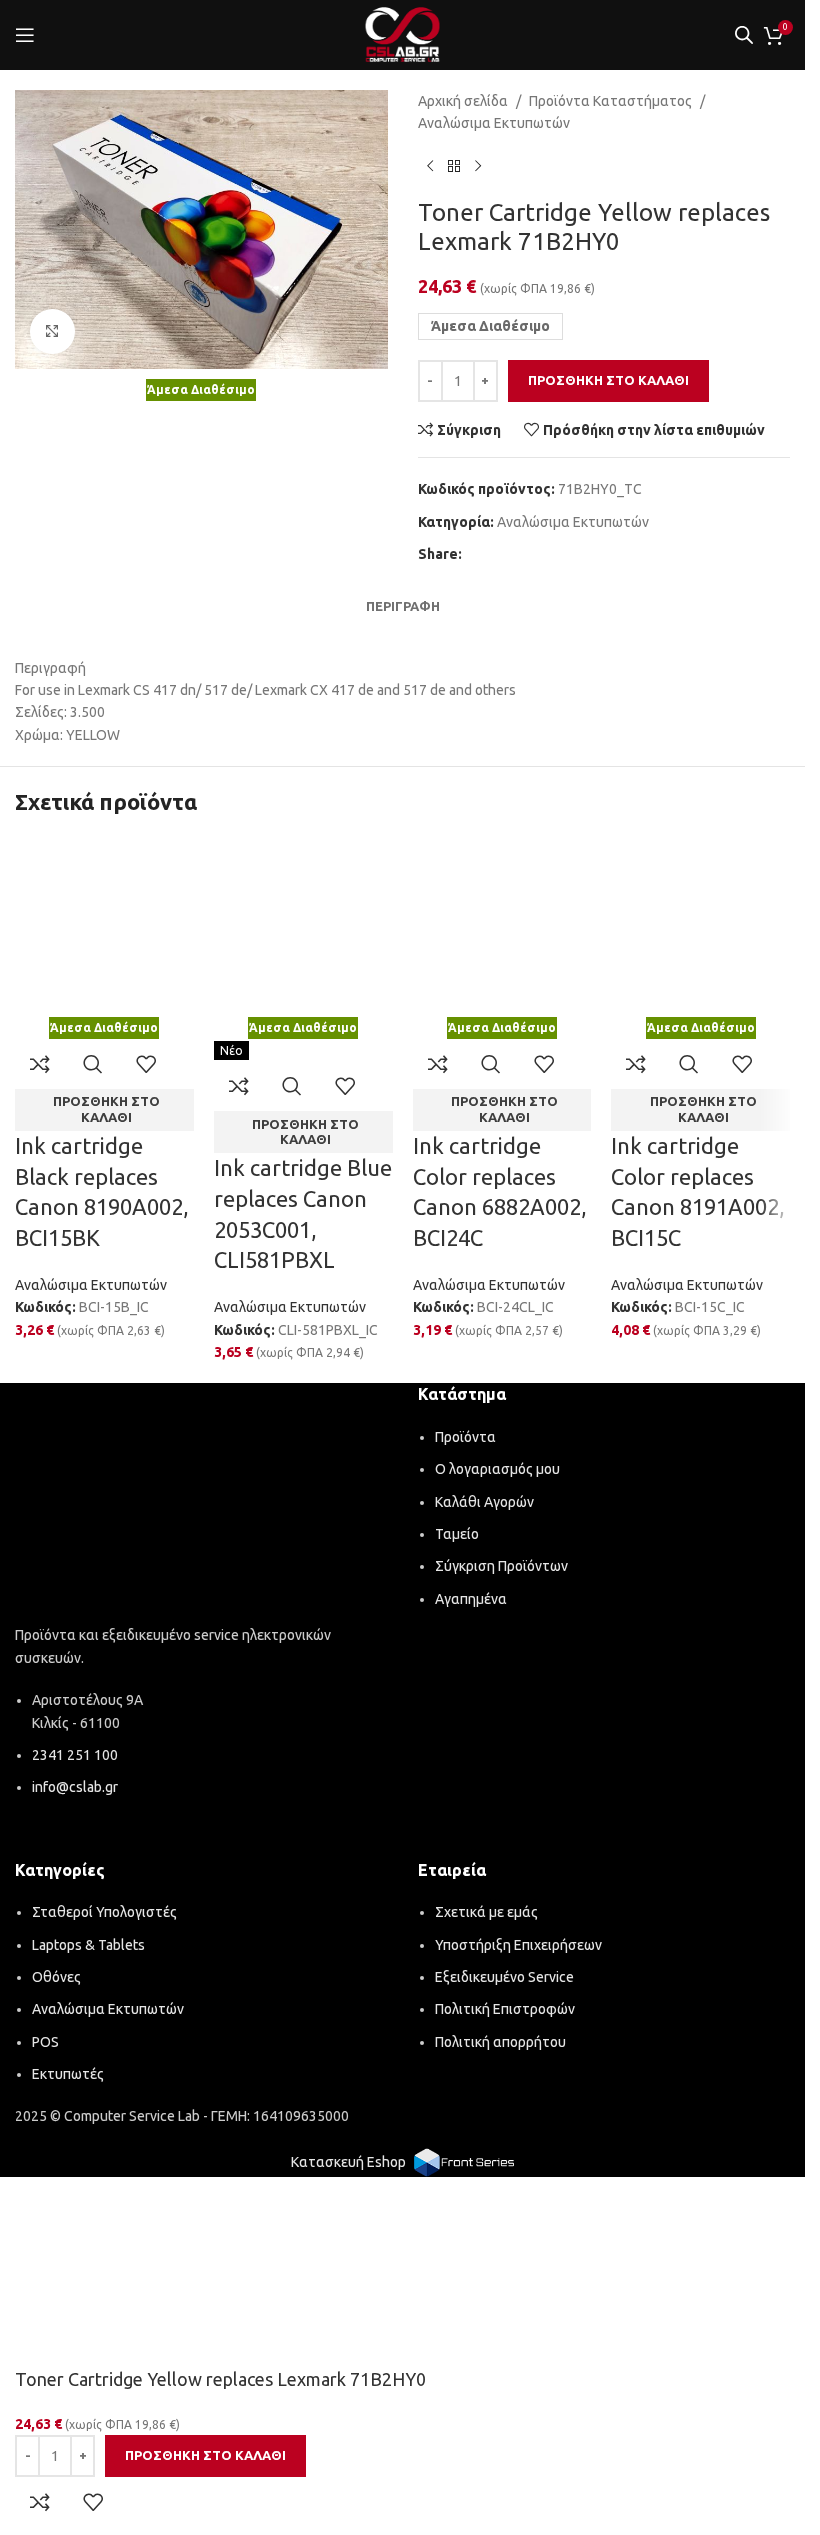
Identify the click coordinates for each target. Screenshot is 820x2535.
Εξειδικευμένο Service (504, 1977)
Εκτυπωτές (68, 2074)
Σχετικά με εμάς (486, 1912)
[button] (104, 1110)
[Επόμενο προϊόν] (478, 167)
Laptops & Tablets (88, 1945)
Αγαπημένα (471, 1599)
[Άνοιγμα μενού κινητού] (25, 35)
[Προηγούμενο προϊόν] (430, 167)
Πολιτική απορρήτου (500, 2042)
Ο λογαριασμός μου (497, 1469)
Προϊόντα (465, 1437)
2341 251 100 (75, 1755)
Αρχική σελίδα (463, 101)
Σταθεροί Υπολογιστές (104, 1912)
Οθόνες (56, 1977)
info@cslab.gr (75, 1787)
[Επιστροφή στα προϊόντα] (454, 167)
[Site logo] (402, 34)
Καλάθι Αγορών (484, 1502)
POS (45, 2042)
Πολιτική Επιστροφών (505, 2009)
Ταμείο (457, 1534)
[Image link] (201, 1508)
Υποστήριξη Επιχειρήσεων (518, 1945)
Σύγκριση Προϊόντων (501, 1566)
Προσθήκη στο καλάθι (608, 380)
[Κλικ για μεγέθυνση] (52, 331)
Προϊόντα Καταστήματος (610, 101)
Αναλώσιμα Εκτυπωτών (494, 123)
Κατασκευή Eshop (348, 2162)
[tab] (403, 606)
